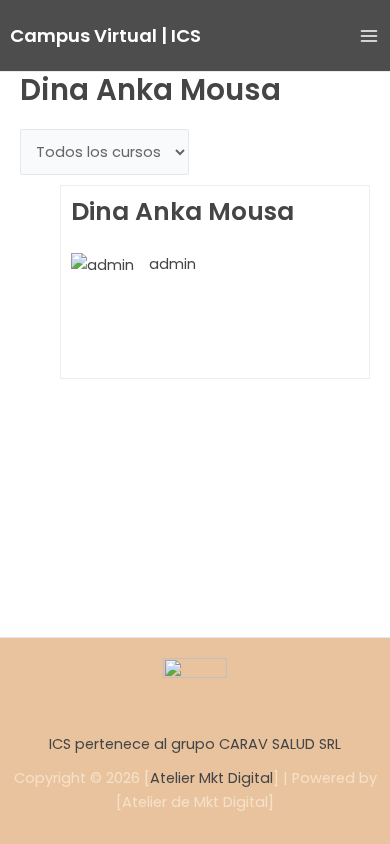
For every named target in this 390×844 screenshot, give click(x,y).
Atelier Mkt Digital (211, 778)
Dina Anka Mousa (182, 212)
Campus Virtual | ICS (105, 35)
